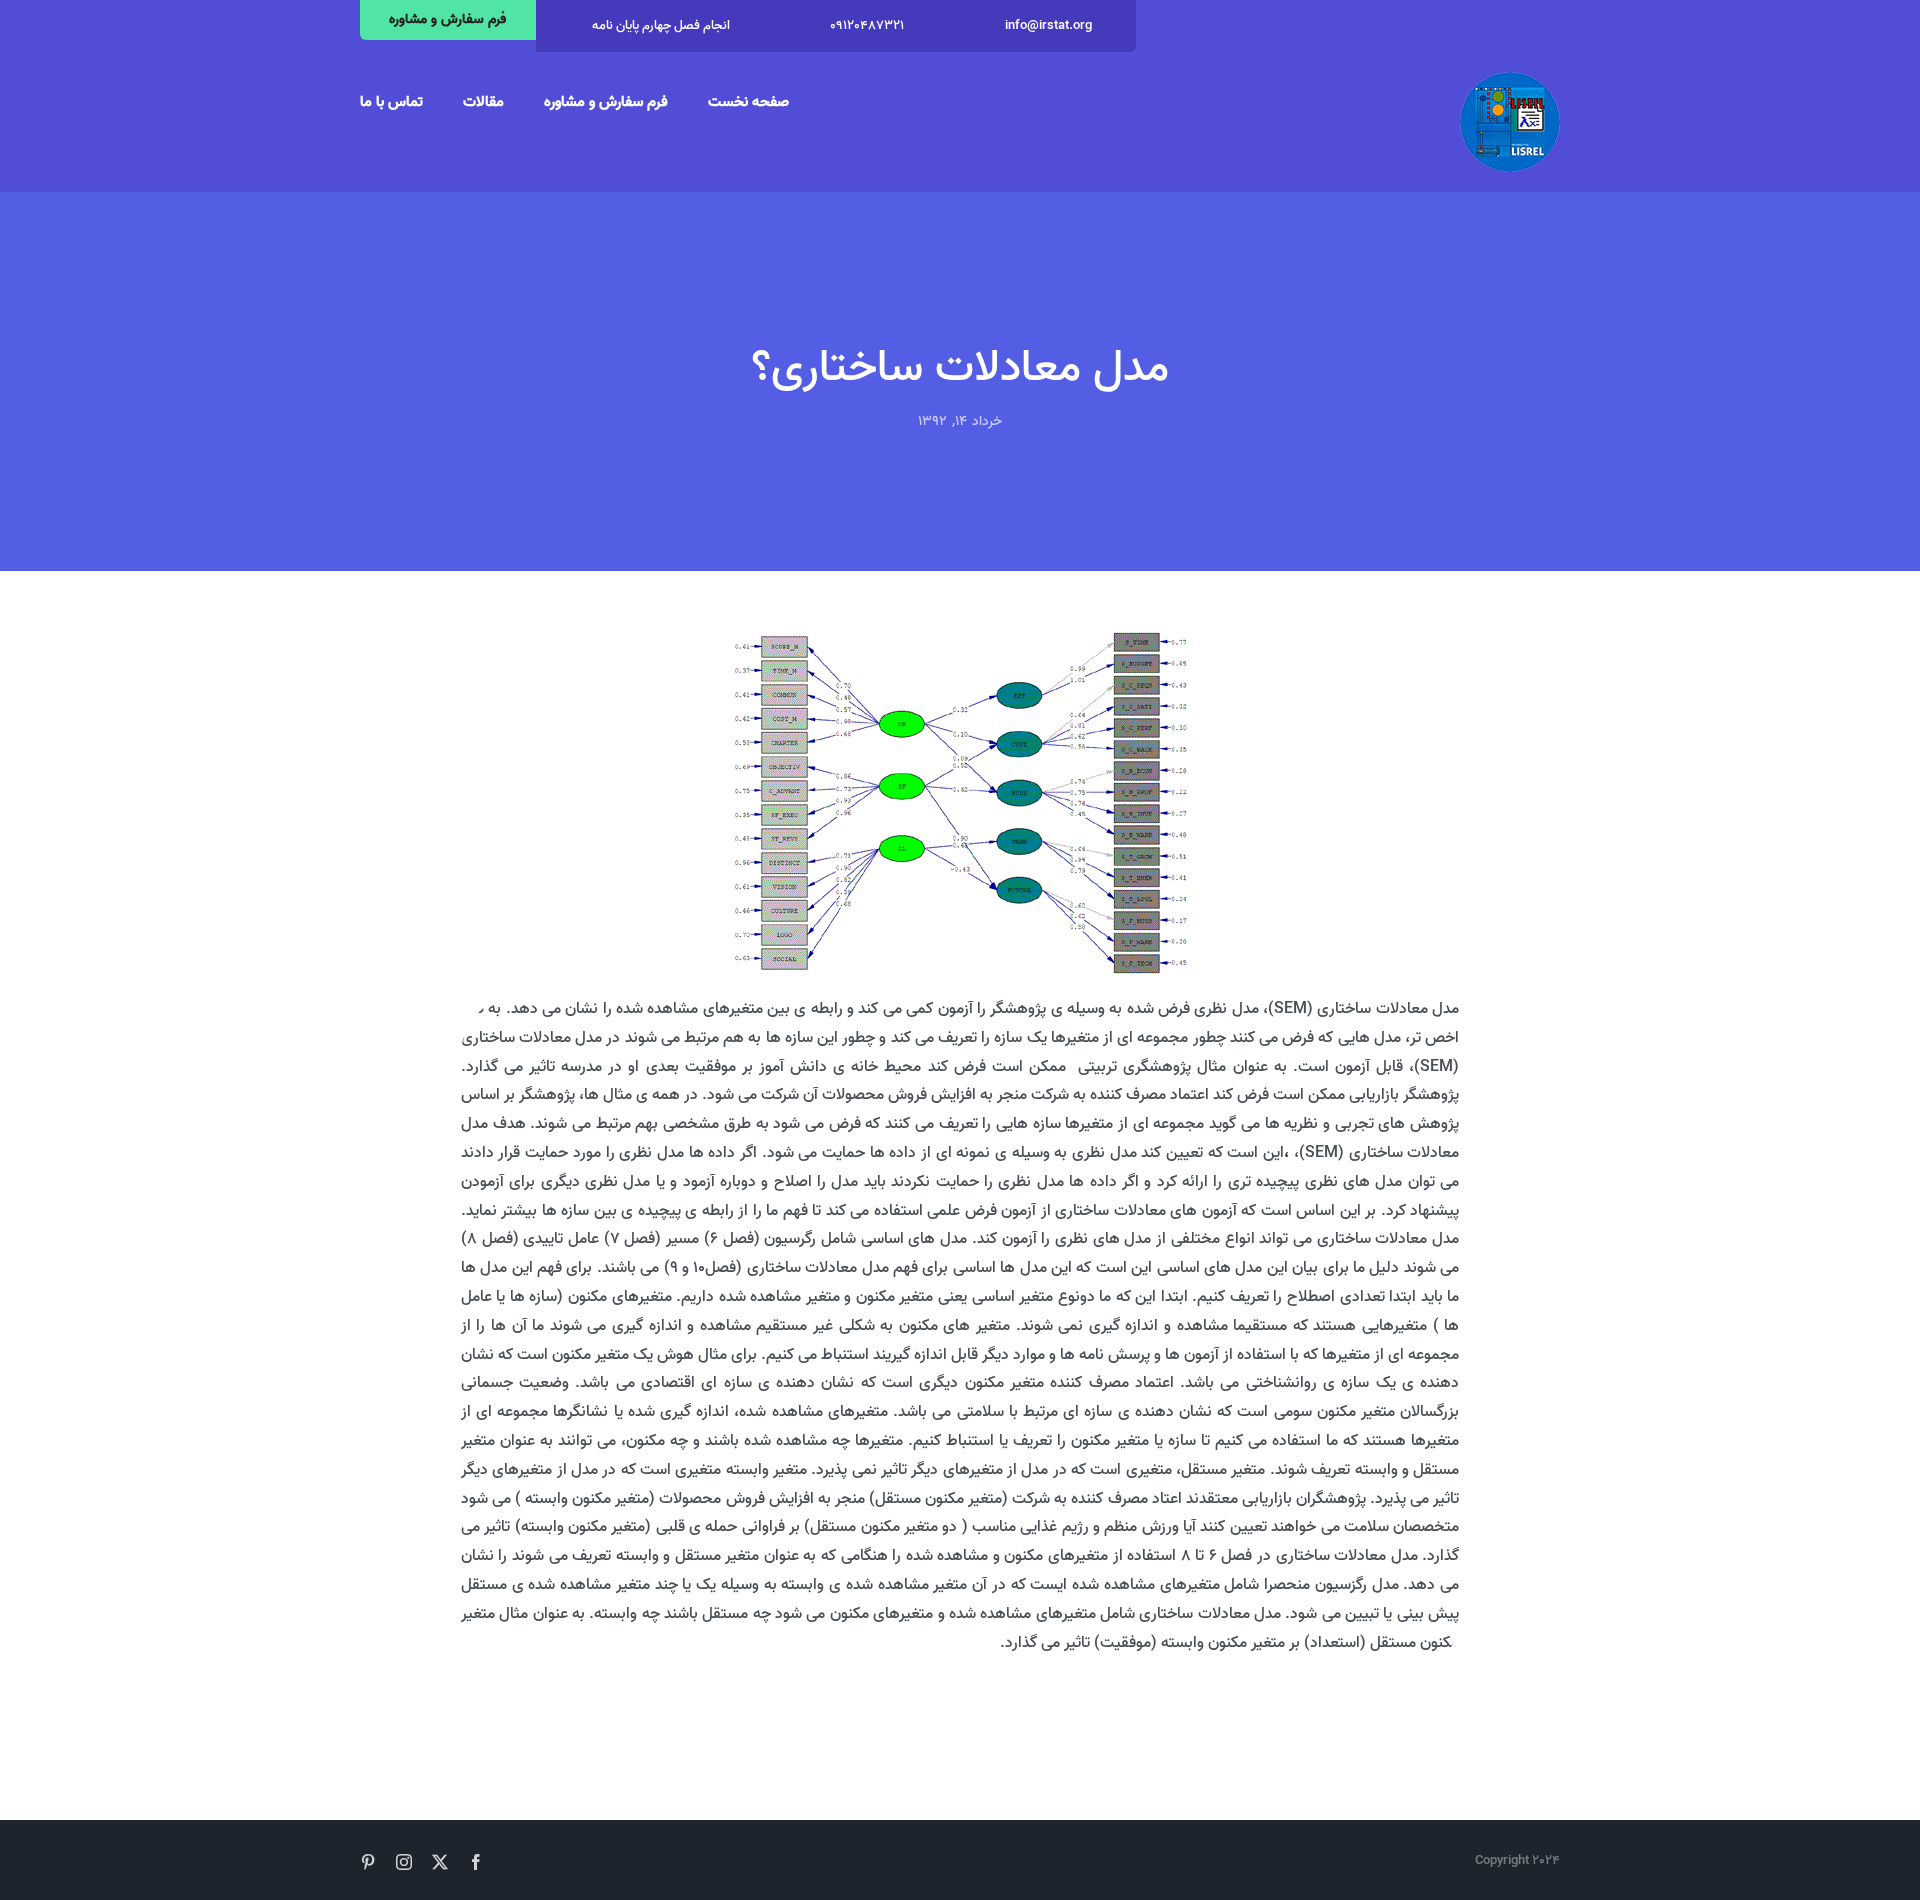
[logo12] (1510, 80)
